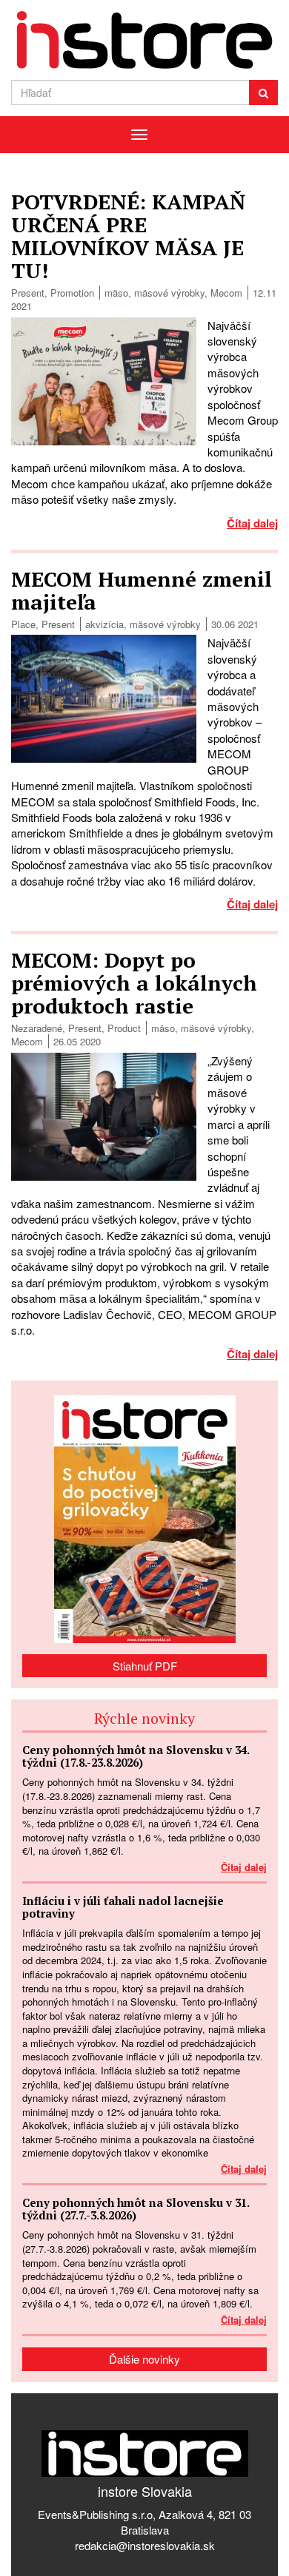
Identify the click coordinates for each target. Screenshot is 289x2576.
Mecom (226, 293)
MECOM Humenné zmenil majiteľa (142, 590)
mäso (116, 293)
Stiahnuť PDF (145, 1666)
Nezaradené (37, 1028)
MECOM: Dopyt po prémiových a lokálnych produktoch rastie (134, 983)
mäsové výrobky (169, 293)
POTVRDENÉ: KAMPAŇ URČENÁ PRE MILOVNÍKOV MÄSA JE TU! (128, 236)
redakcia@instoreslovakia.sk (145, 2545)
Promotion (72, 293)
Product (124, 1028)
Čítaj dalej (252, 523)
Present (28, 293)
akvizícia (104, 624)
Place (23, 624)
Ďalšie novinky (144, 2359)
